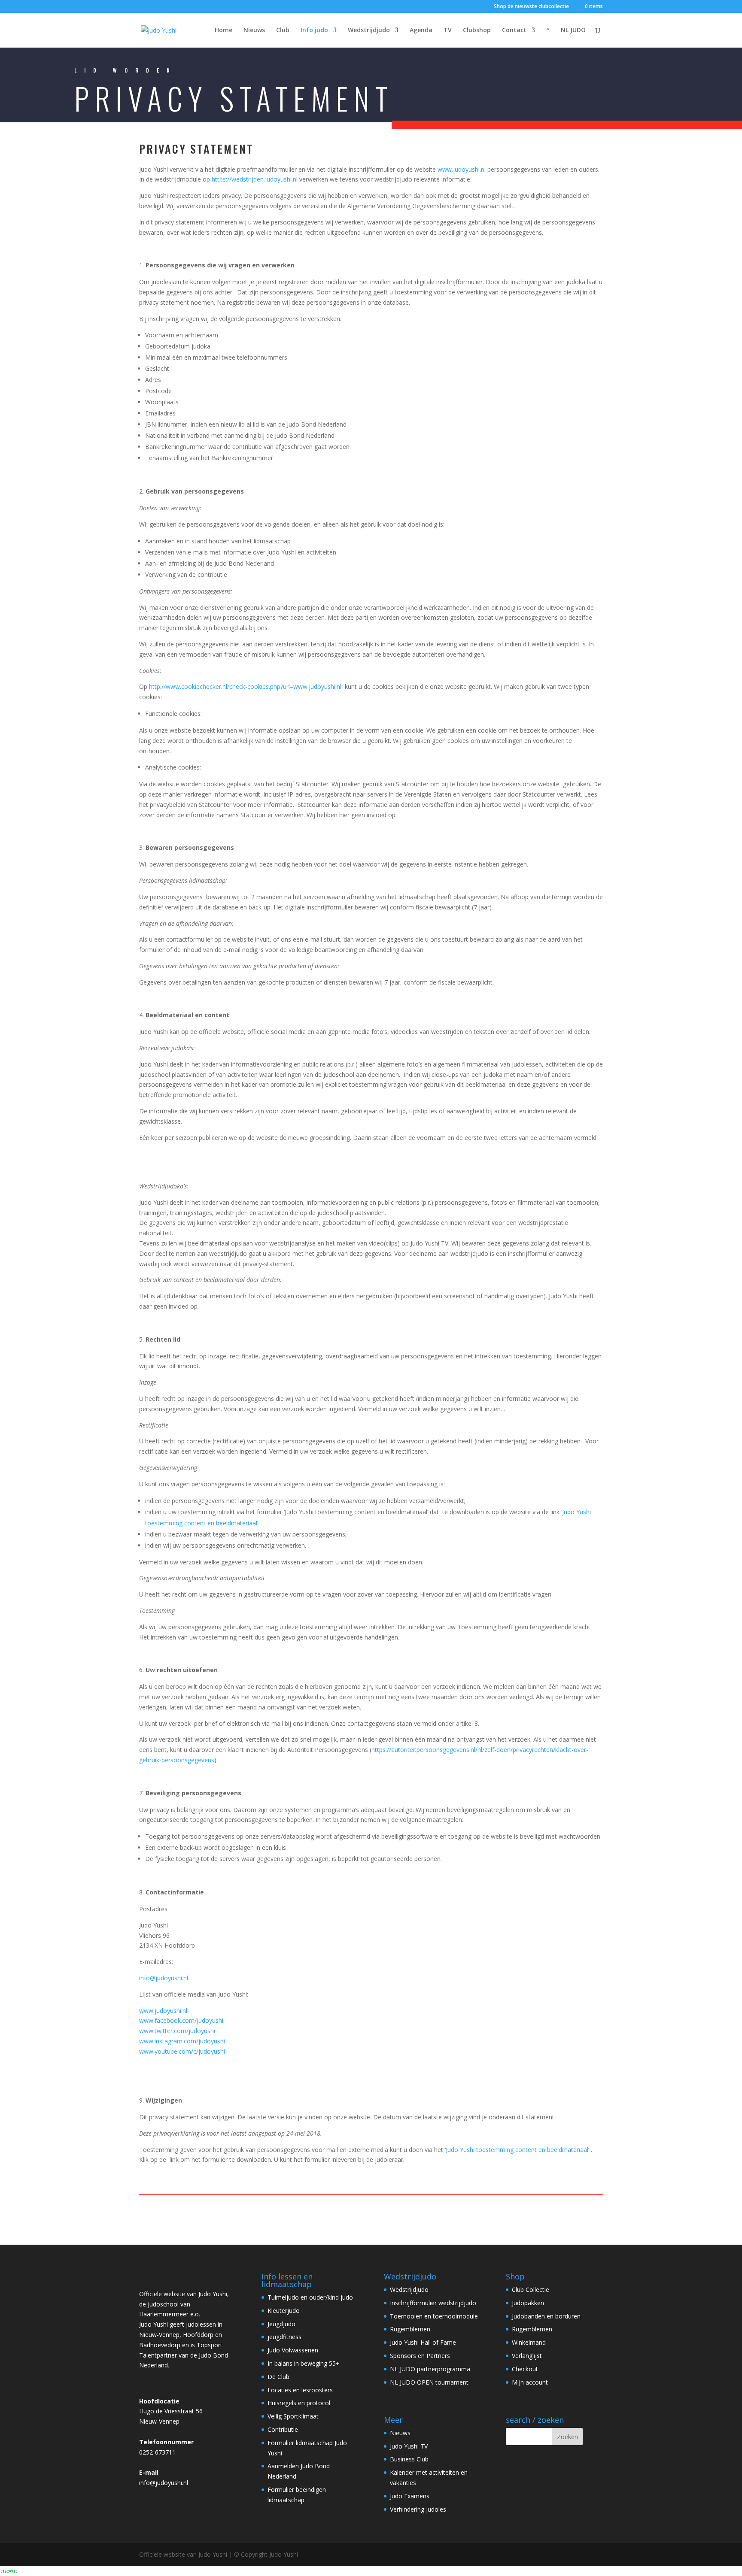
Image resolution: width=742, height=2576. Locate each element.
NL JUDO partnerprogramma (430, 2369)
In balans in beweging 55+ (304, 2363)
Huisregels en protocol (299, 2403)
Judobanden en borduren (546, 2316)
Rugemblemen (410, 2329)
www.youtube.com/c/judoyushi (182, 2051)
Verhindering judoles (418, 2509)
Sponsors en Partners (420, 2356)
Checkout (525, 2369)
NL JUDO (573, 30)
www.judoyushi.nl (462, 169)
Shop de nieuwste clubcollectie (531, 7)
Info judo (314, 30)
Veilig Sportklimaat (293, 2416)
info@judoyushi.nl (164, 1978)
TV (448, 30)
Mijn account (530, 2382)
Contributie (283, 2429)
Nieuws (254, 30)
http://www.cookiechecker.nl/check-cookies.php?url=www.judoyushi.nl (245, 686)
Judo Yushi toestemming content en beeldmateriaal (517, 2150)
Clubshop (477, 30)
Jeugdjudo (281, 2324)
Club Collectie (531, 2290)
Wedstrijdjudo (369, 30)
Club (283, 30)
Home (224, 30)
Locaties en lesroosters (300, 2390)
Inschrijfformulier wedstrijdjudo (433, 2303)
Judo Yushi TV (409, 2446)
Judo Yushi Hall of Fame (423, 2342)
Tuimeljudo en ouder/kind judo (310, 2297)
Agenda (421, 30)
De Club (278, 2377)
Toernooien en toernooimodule (434, 2316)
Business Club (409, 2459)
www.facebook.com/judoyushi (181, 2020)
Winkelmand (529, 2342)
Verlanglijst (527, 2356)
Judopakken (528, 2303)
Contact (514, 30)
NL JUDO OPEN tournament (429, 2382)
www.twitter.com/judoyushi (177, 2031)
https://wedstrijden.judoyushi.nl (255, 179)
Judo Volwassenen (293, 2350)
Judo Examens (410, 2496)
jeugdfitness (284, 2337)
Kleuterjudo (284, 2311)
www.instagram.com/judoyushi (182, 2041)
